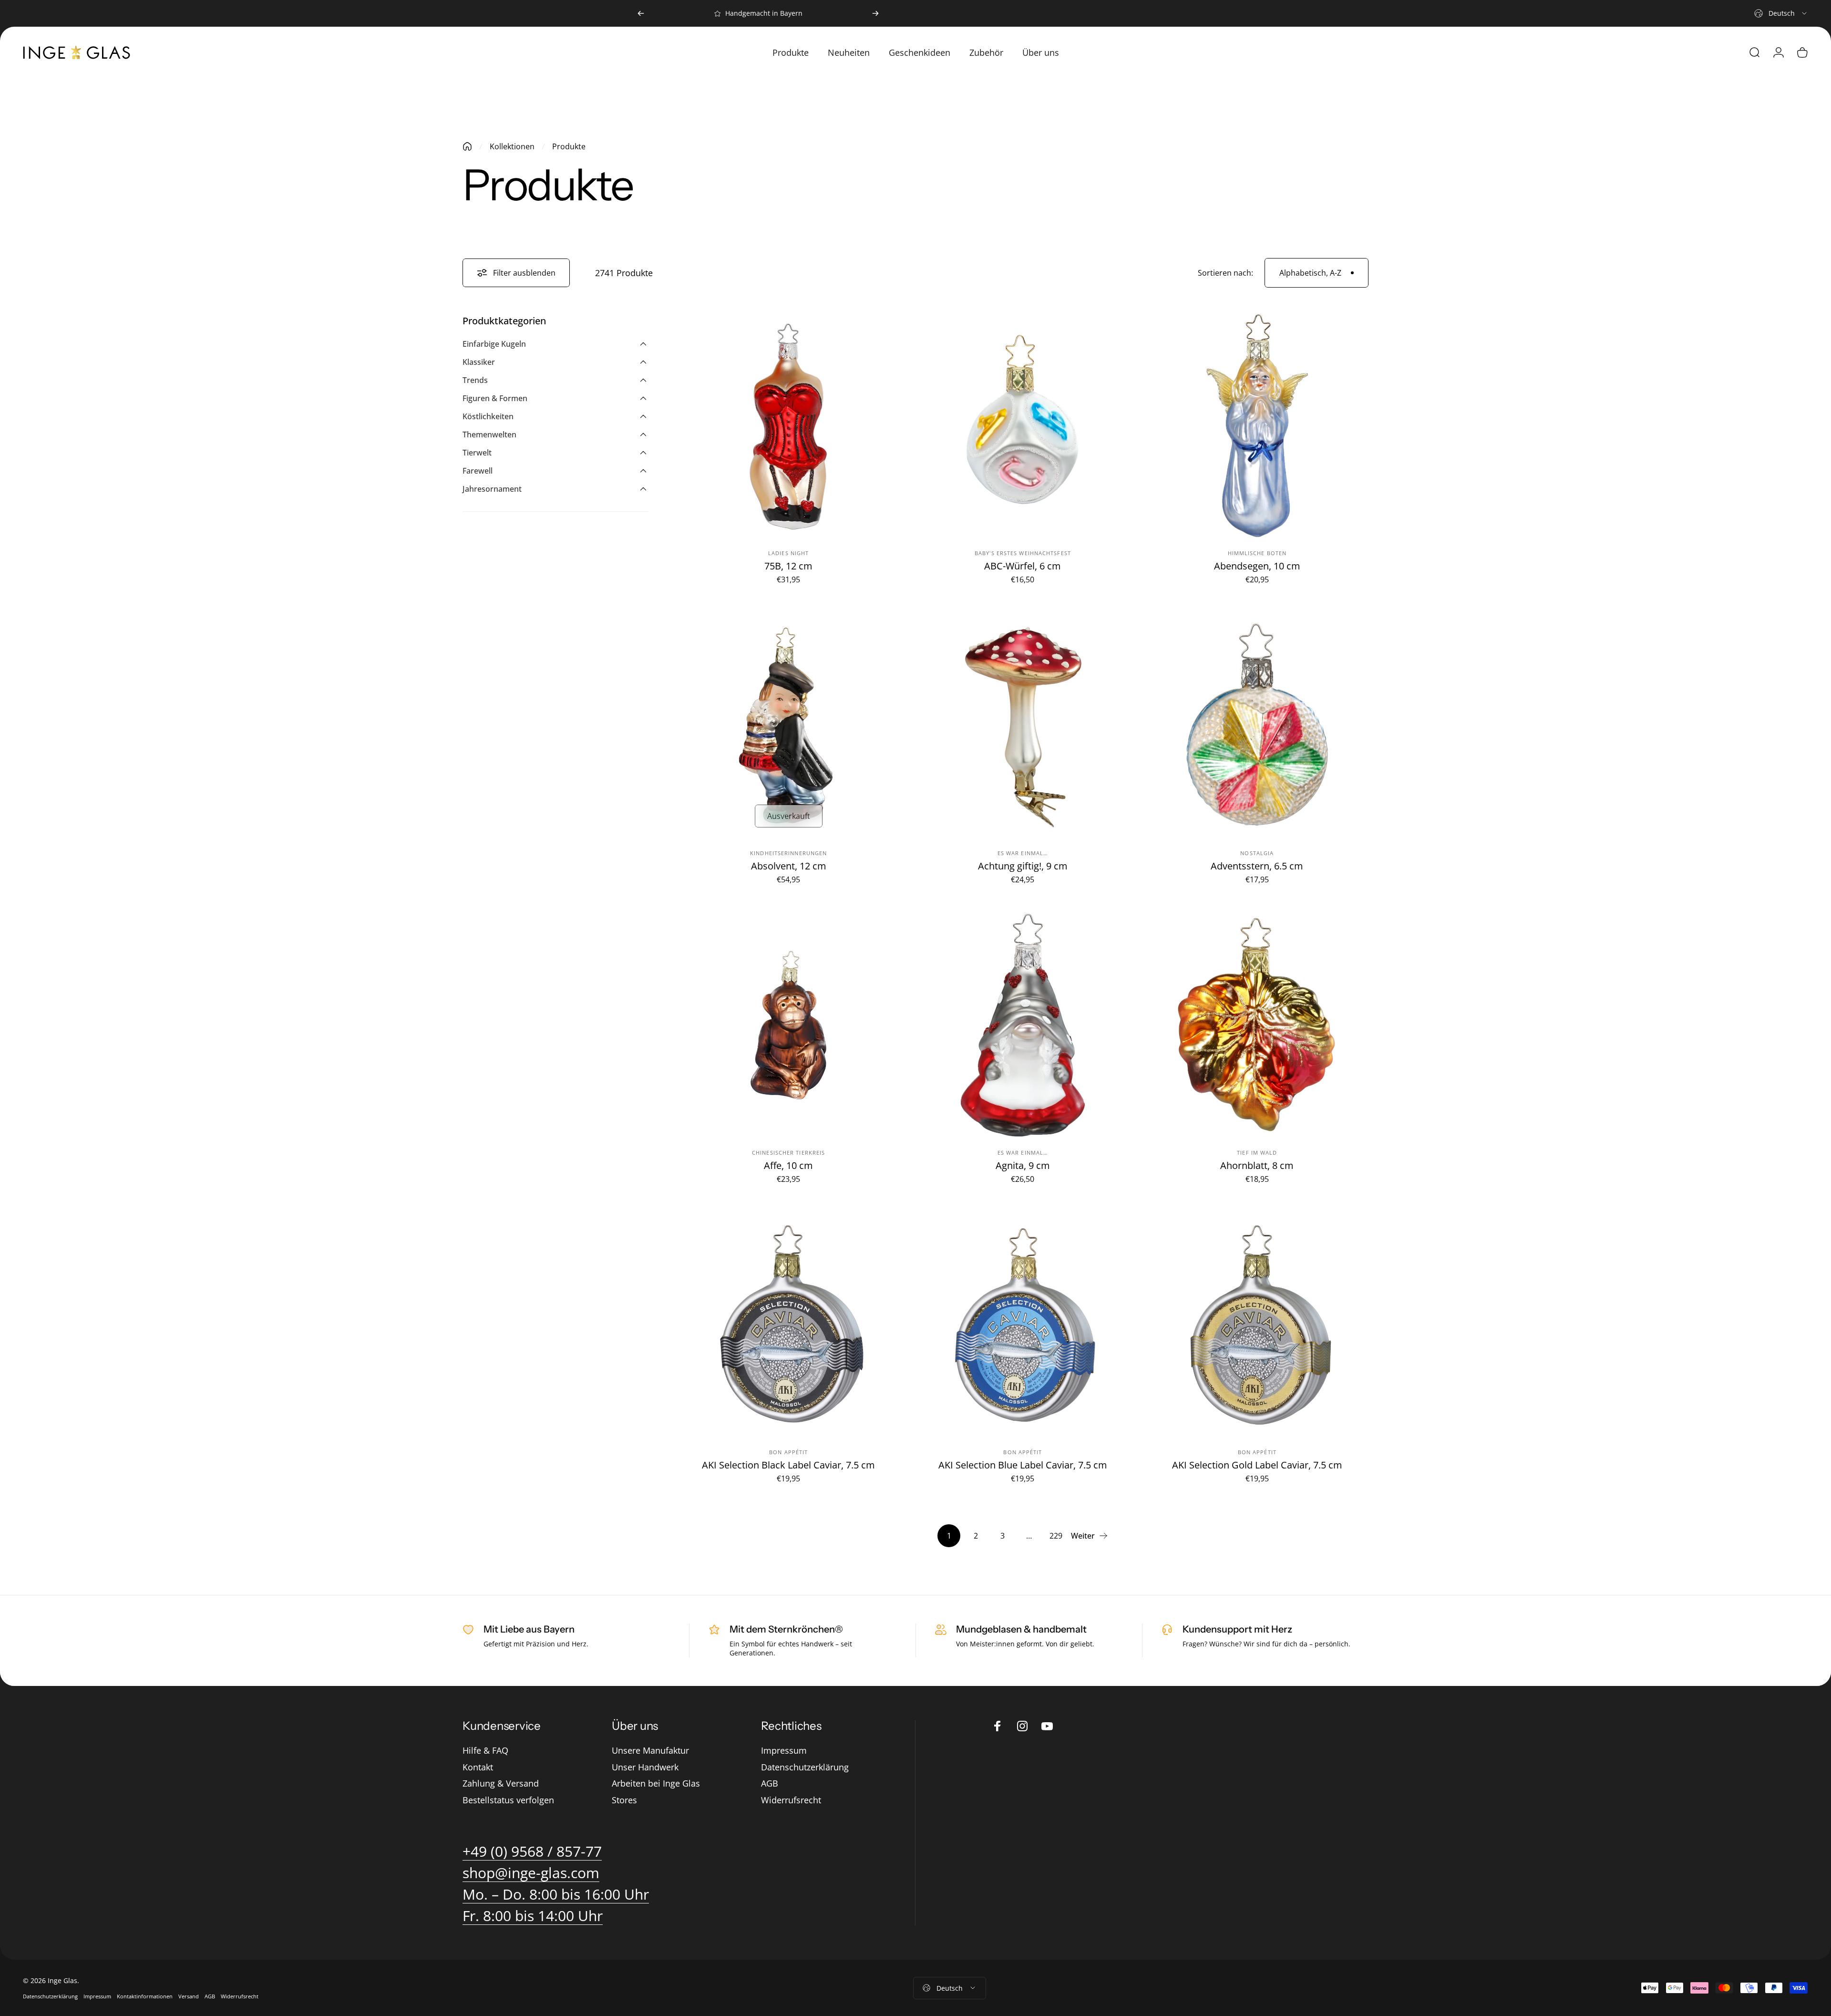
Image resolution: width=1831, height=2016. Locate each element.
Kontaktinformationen (145, 1996)
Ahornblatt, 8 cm (1257, 1165)
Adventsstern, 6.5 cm (1257, 866)
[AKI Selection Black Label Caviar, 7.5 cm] (788, 1325)
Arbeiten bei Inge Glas (656, 1783)
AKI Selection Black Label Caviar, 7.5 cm (788, 1465)
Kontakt (478, 1767)
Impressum (784, 1751)
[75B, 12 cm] (788, 426)
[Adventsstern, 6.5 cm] (1257, 725)
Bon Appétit (788, 1452)
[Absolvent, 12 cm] (788, 725)
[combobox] (1781, 13)
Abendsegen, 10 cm (1257, 566)
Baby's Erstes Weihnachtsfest (1023, 553)
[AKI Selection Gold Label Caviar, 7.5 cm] (1257, 1325)
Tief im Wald (1257, 1153)
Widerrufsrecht (791, 1800)
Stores (624, 1800)
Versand (189, 1996)
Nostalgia (1257, 853)
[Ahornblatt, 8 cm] (1257, 1025)
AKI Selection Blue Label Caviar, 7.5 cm (1023, 1465)
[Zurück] (641, 13)
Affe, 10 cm (788, 1165)
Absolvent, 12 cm (789, 866)
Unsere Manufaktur (650, 1751)
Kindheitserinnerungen (788, 853)
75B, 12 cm (788, 566)
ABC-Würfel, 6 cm (1023, 566)
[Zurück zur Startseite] (467, 146)
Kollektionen (512, 146)
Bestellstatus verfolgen (508, 1800)
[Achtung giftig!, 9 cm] (1023, 725)
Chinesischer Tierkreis (788, 1153)
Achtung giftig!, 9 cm (1023, 866)
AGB (770, 1783)
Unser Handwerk (645, 1767)
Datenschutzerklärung (805, 1767)
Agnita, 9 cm (1023, 1165)
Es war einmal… (1023, 853)
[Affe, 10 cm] (788, 1025)
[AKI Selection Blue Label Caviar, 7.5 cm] (1023, 1325)
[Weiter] (875, 13)
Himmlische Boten (1257, 553)
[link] (556, 1894)
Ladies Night (788, 553)
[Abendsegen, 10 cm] (1257, 426)
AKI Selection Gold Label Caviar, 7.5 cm (1257, 1465)
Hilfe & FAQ (485, 1751)
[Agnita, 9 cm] (1023, 1025)
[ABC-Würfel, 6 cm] (1023, 426)
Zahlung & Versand (501, 1783)
